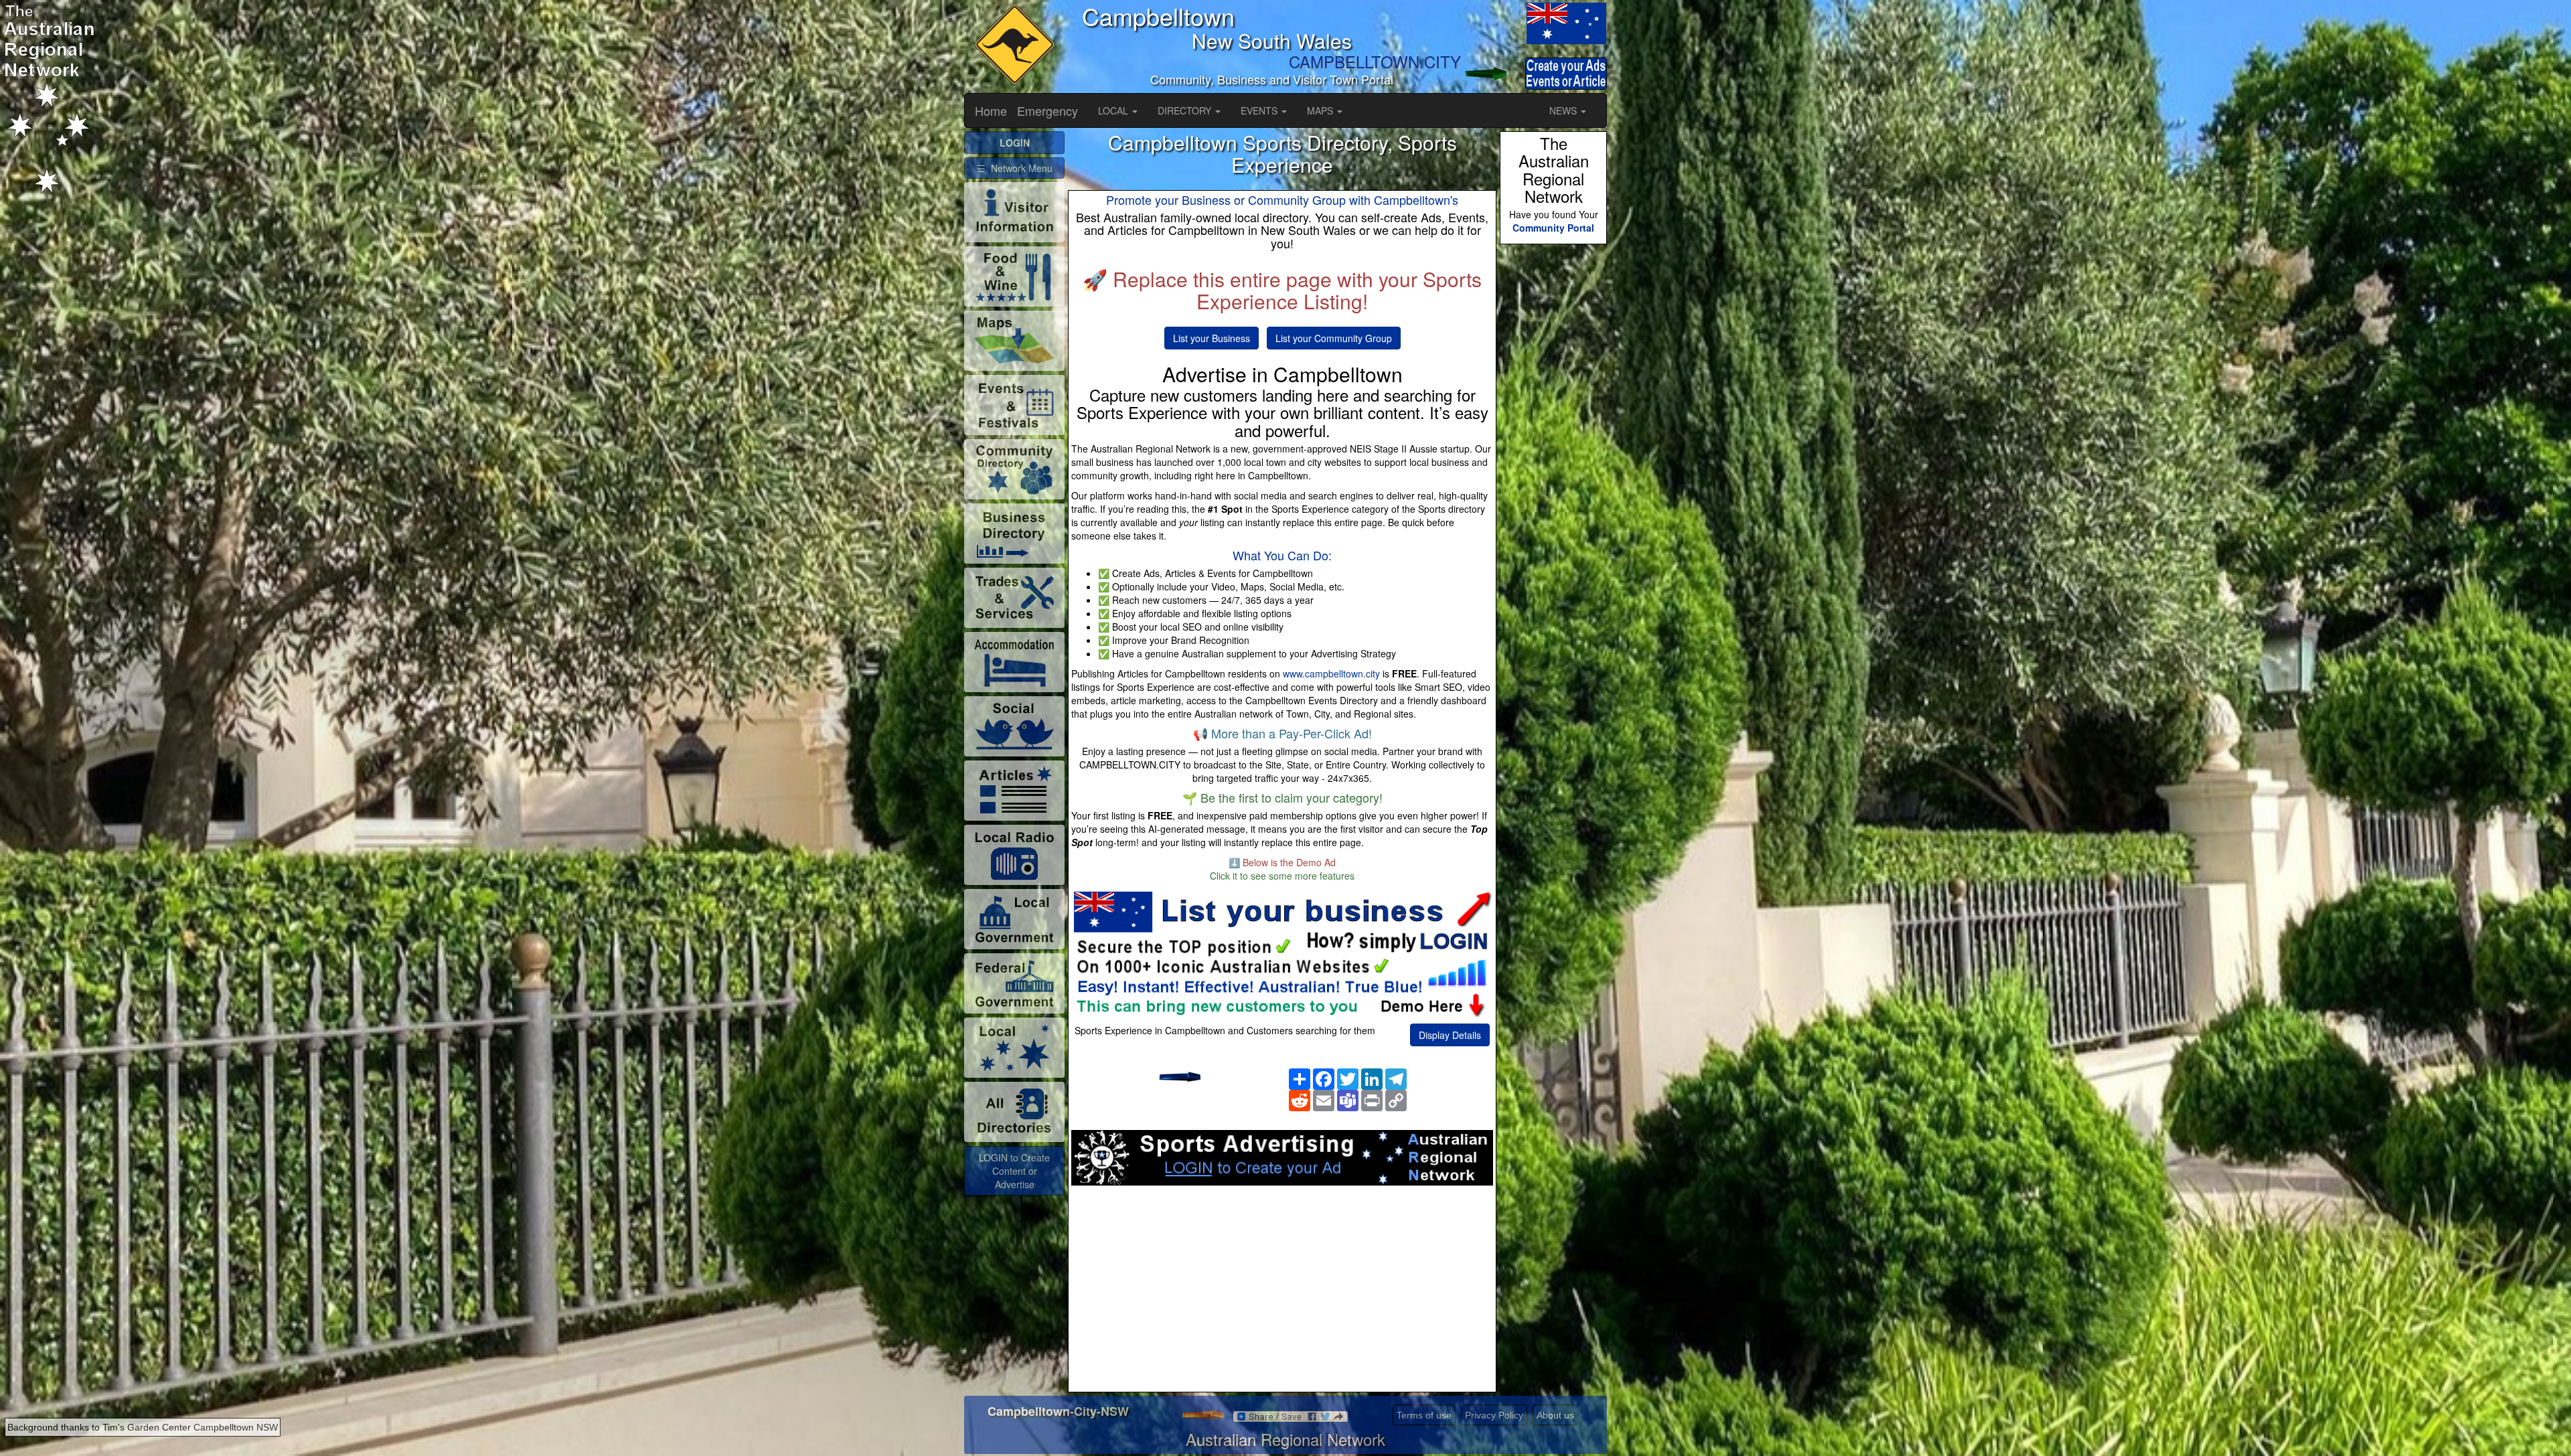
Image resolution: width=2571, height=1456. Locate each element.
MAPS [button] (1321, 110)
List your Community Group (1334, 338)
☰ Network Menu (1015, 168)
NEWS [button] (1564, 110)
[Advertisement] (1282, 1293)
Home (991, 110)
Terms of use (1424, 1415)
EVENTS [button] (1260, 110)
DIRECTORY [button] (1186, 110)
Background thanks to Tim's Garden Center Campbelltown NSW (143, 1427)
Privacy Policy (1494, 1415)
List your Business (1212, 338)
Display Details (1450, 1035)
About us (1555, 1415)
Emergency (1047, 110)
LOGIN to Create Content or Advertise (1014, 1171)
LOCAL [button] (1114, 110)
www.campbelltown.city (1331, 673)
